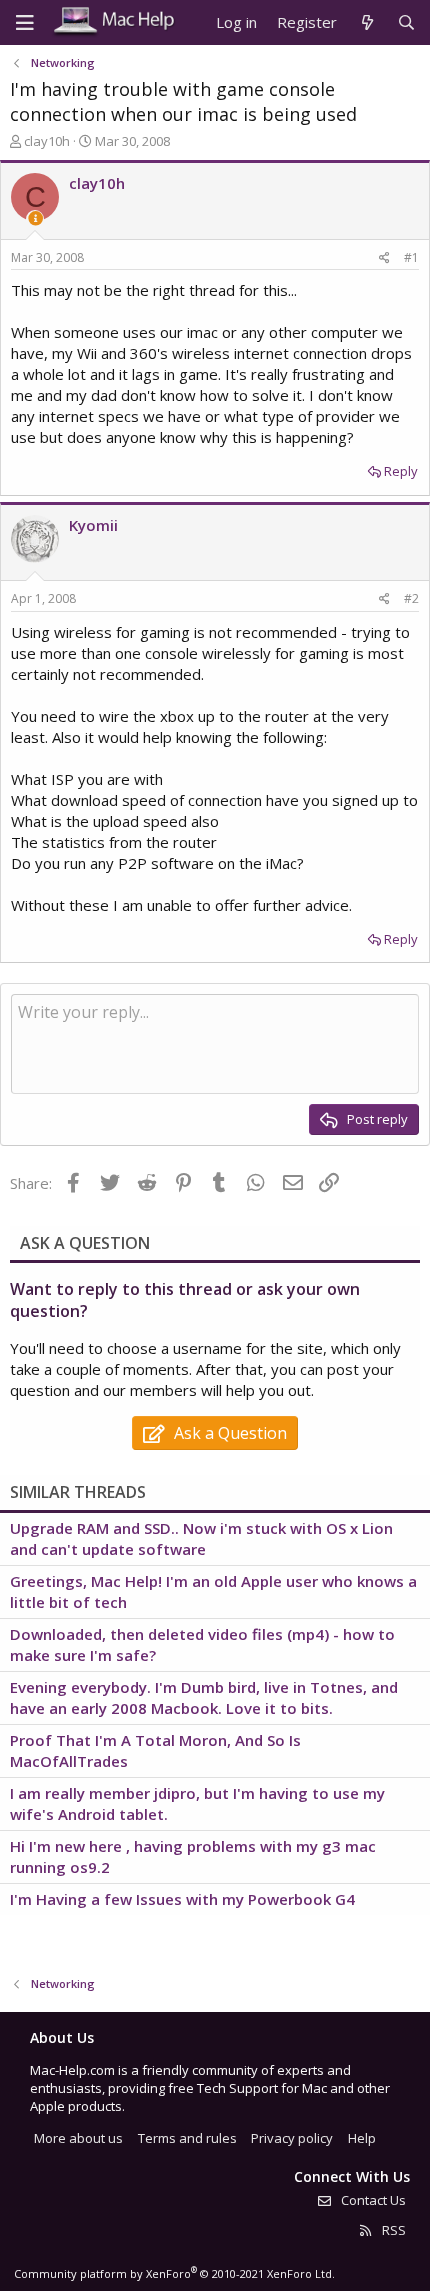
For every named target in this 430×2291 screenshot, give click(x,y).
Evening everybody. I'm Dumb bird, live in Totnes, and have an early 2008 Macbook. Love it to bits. (204, 1697)
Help (362, 2138)
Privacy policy (292, 2138)
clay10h (47, 141)
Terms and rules (187, 2138)
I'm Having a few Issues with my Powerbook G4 (182, 1899)
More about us (78, 2138)
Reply (401, 471)
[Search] (406, 22)
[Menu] (25, 23)
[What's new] (366, 22)
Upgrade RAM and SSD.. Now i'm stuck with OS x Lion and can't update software (201, 1538)
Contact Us (372, 2200)
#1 (411, 257)
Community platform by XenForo (174, 2273)
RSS (392, 2230)
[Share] (384, 258)
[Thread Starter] (35, 218)
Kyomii (93, 525)
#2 (411, 598)
